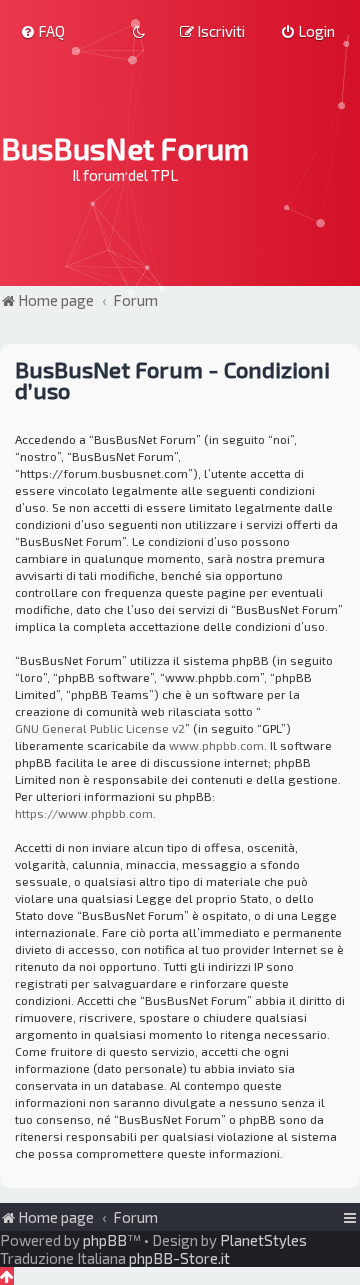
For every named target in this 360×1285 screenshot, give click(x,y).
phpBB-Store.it (179, 1258)
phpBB (105, 1240)
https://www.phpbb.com (84, 813)
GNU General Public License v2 (100, 728)
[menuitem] (42, 31)
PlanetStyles (263, 1240)
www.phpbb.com (216, 745)
